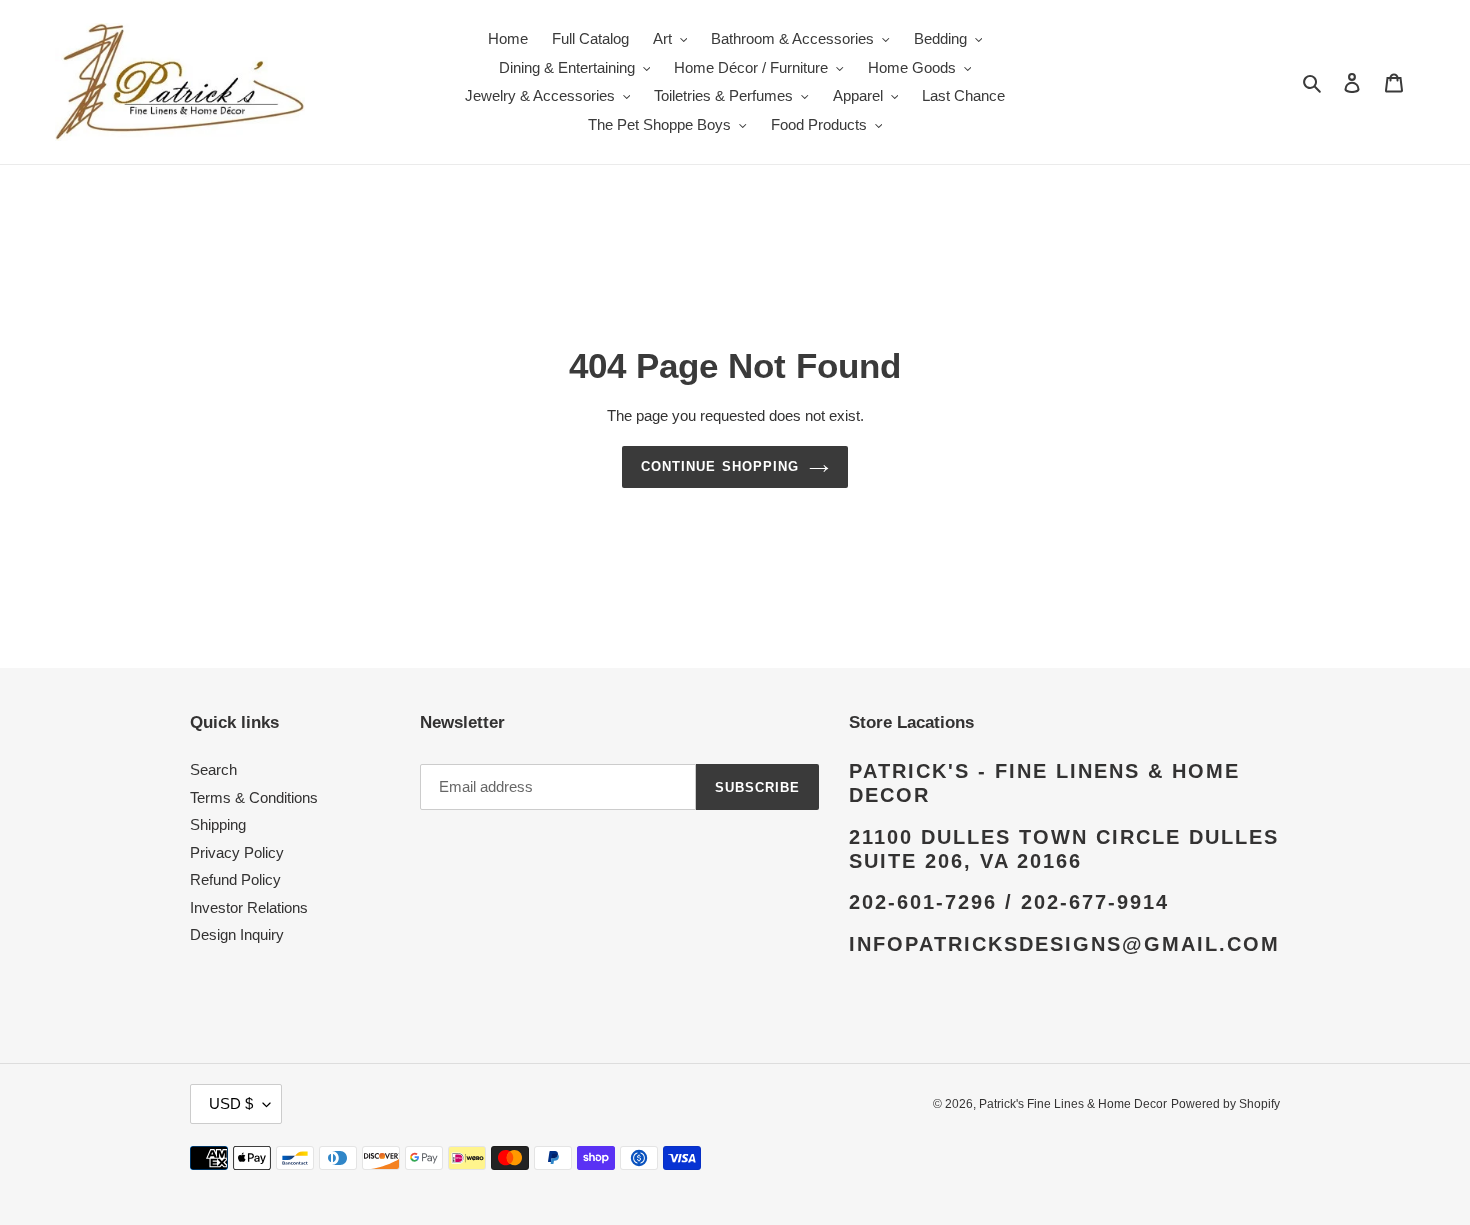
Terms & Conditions (254, 797)
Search (213, 769)
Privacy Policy (237, 852)
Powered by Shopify (1225, 1104)
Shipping (218, 824)
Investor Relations (249, 907)
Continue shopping (720, 466)
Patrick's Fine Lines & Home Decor (1073, 1104)
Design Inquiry (237, 934)
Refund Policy (235, 879)
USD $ (231, 1103)
